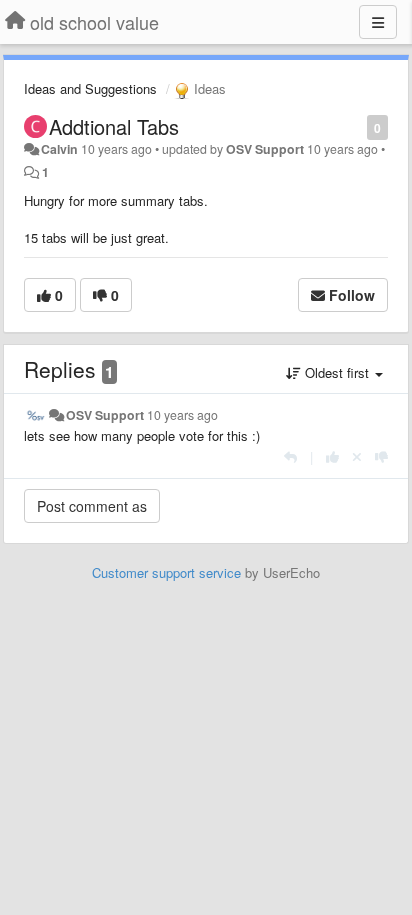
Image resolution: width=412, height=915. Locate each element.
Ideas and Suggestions (90, 88)
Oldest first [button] (337, 372)
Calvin (59, 149)
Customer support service (166, 572)
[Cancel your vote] (357, 456)
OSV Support (265, 149)
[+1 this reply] (332, 456)
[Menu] (378, 22)
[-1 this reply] (381, 456)
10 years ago (182, 415)
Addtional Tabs (114, 126)
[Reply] (290, 456)
